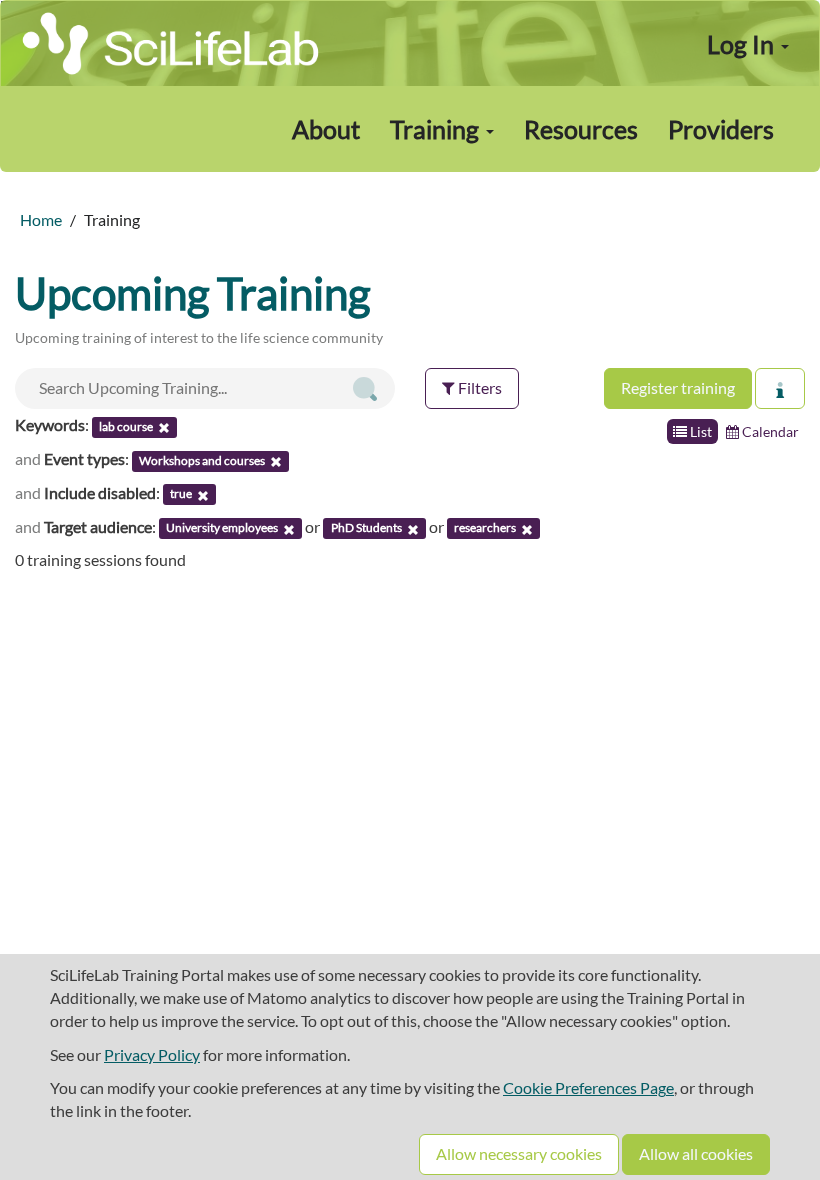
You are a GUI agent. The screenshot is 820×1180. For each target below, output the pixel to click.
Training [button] (437, 129)
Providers (721, 129)
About (326, 129)
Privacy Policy (152, 1054)
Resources (581, 129)
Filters (478, 387)
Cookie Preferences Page (588, 1087)
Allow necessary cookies (519, 1153)
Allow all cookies (696, 1153)
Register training (678, 387)
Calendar (769, 431)
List (699, 431)
